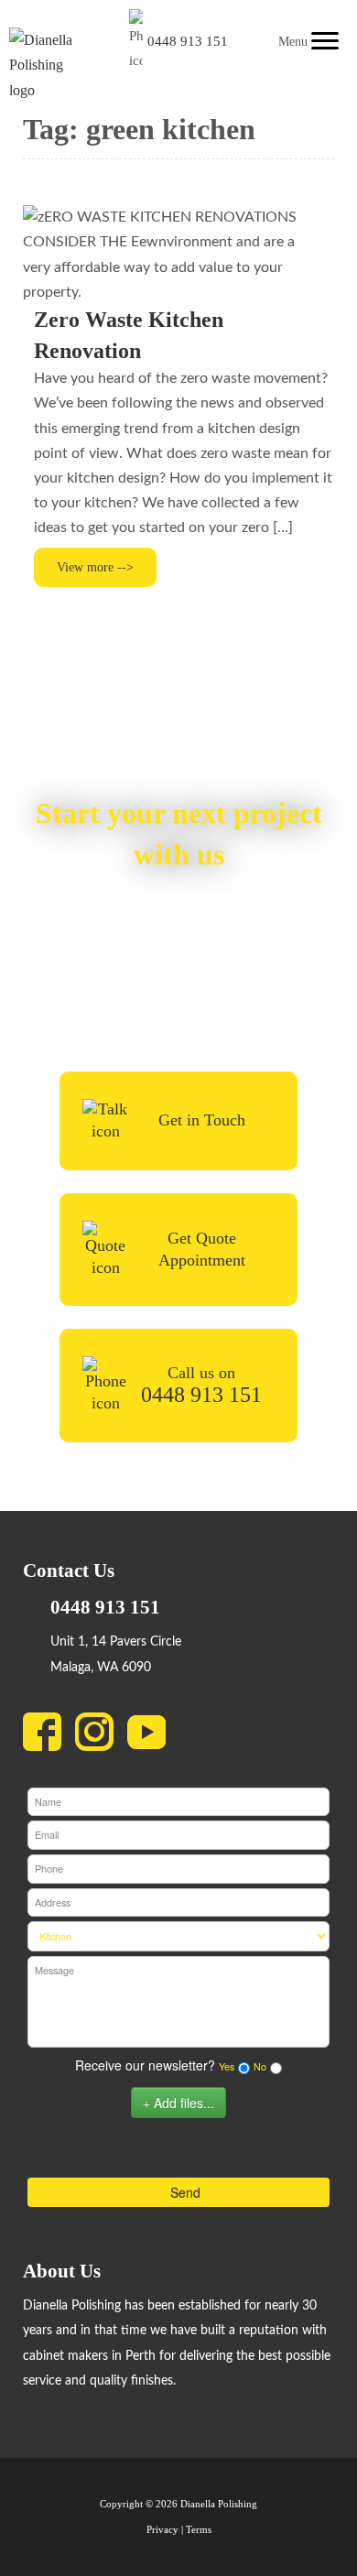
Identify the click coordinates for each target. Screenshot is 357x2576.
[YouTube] (153, 1736)
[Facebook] (49, 1736)
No (260, 2066)
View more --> (95, 567)
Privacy (162, 2530)
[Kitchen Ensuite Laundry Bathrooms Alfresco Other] (178, 1936)
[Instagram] (101, 1736)
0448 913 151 (188, 41)
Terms (199, 2530)
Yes (227, 2066)
